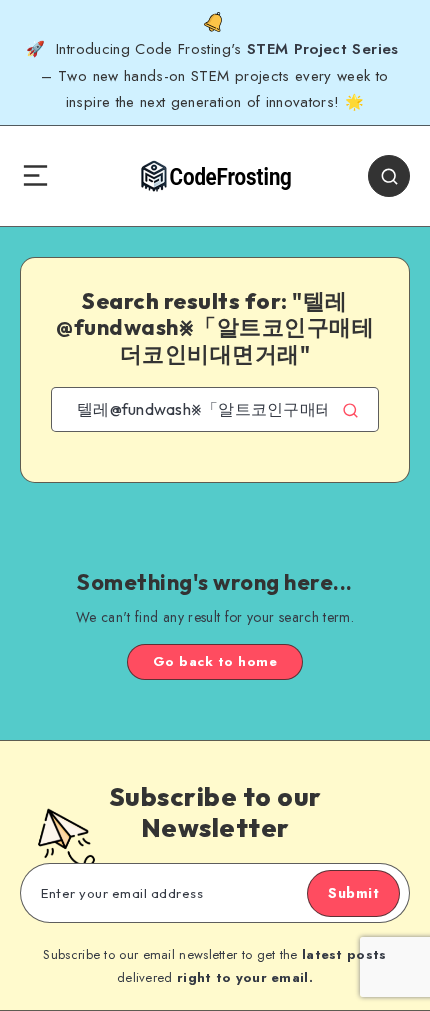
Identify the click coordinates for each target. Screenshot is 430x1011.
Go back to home (215, 661)
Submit (353, 893)
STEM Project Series (325, 49)
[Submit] (350, 410)
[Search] (389, 176)
